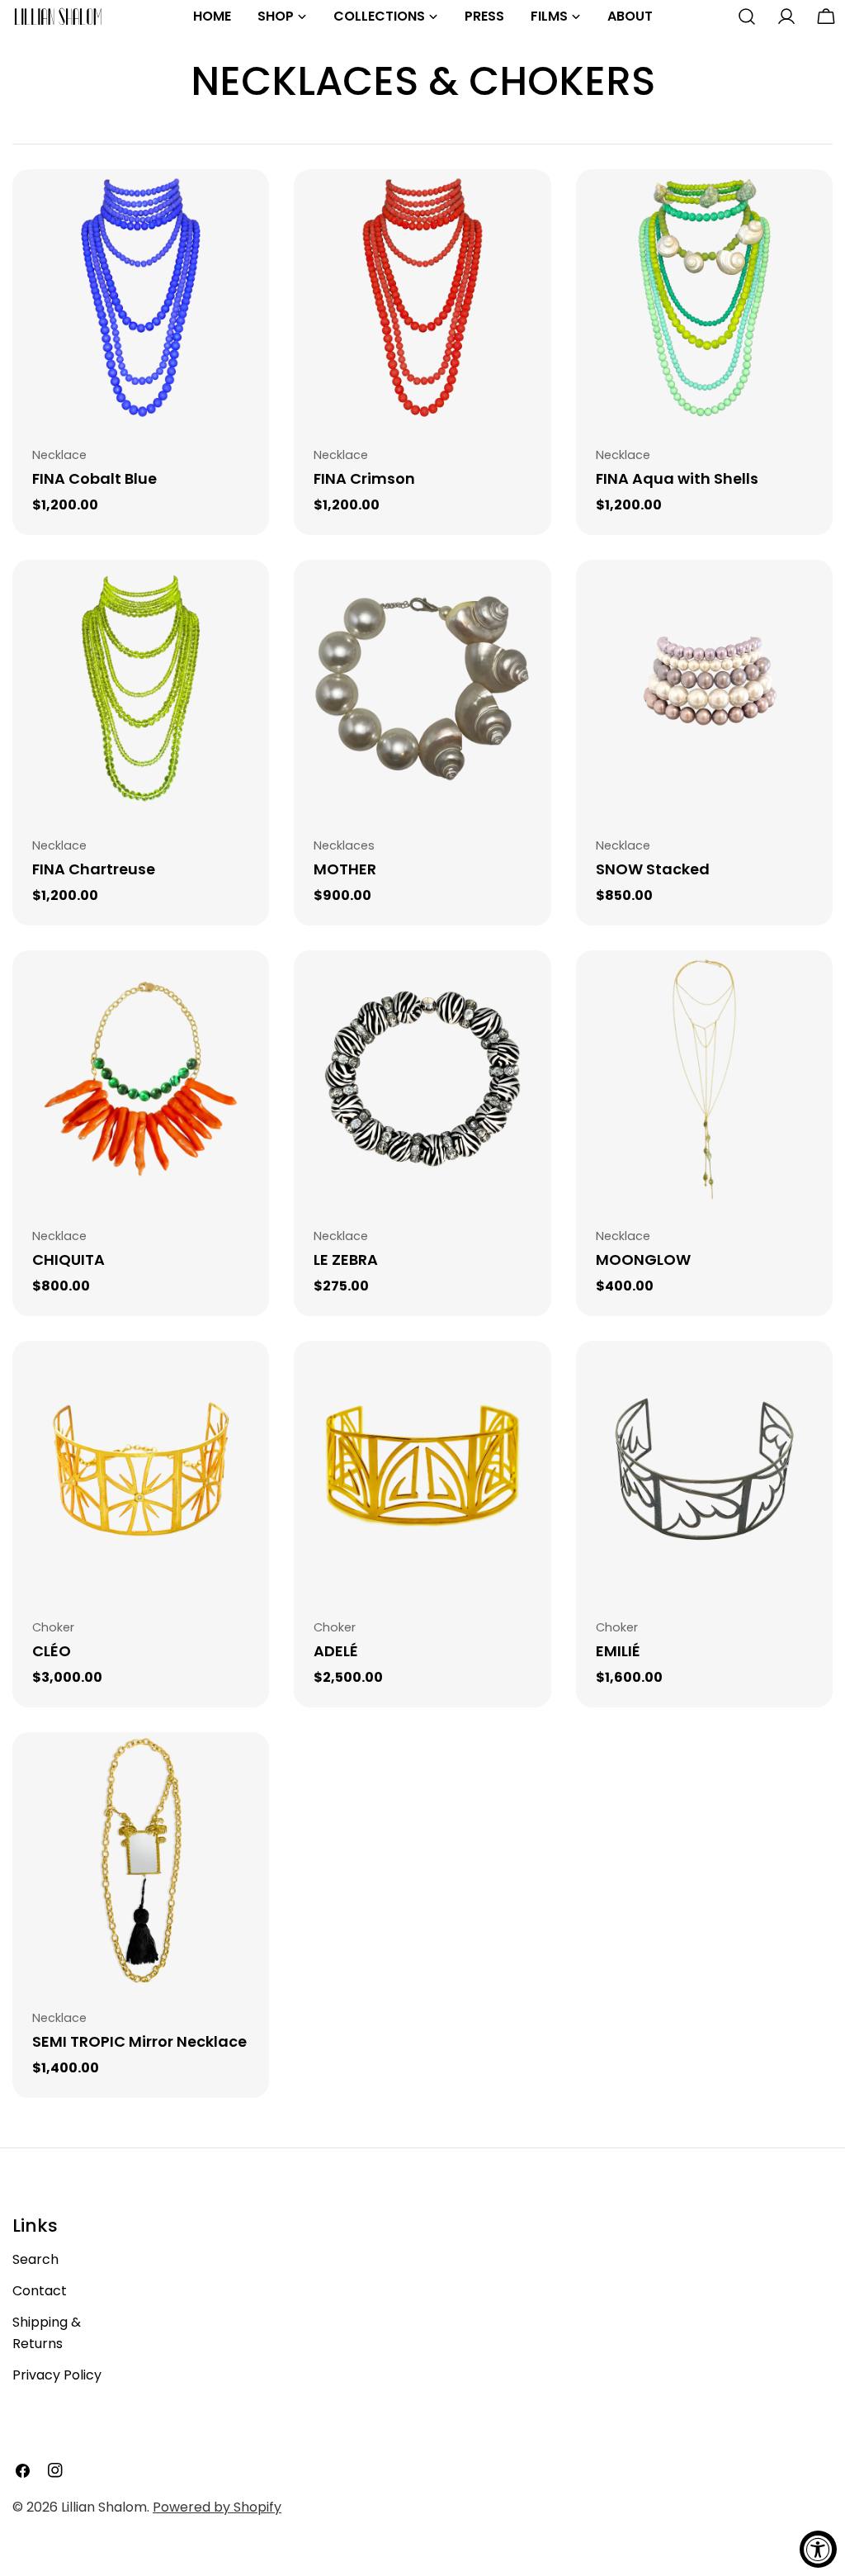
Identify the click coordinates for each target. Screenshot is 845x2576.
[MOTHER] (422, 688)
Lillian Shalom (104, 2507)
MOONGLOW (643, 1260)
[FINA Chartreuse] (141, 688)
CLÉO (52, 1651)
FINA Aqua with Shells (677, 478)
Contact (40, 2291)
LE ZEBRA (346, 1260)
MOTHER (345, 869)
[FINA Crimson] (422, 298)
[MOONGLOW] (704, 1079)
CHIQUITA (68, 1260)
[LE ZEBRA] (422, 1079)
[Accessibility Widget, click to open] (818, 2549)
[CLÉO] (141, 1469)
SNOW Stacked (653, 869)
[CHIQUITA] (141, 1079)
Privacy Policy (57, 2375)
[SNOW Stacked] (704, 688)
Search (35, 2259)
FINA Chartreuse (94, 869)
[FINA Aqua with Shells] (704, 298)
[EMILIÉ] (704, 1469)
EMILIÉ (618, 1651)
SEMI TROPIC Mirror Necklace (139, 2041)
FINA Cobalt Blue (94, 478)
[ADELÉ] (422, 1469)
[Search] (747, 17)
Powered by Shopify (217, 2507)
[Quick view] (245, 206)
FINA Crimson (364, 478)
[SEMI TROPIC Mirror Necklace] (141, 1861)
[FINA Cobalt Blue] (141, 298)
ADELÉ (336, 1651)
